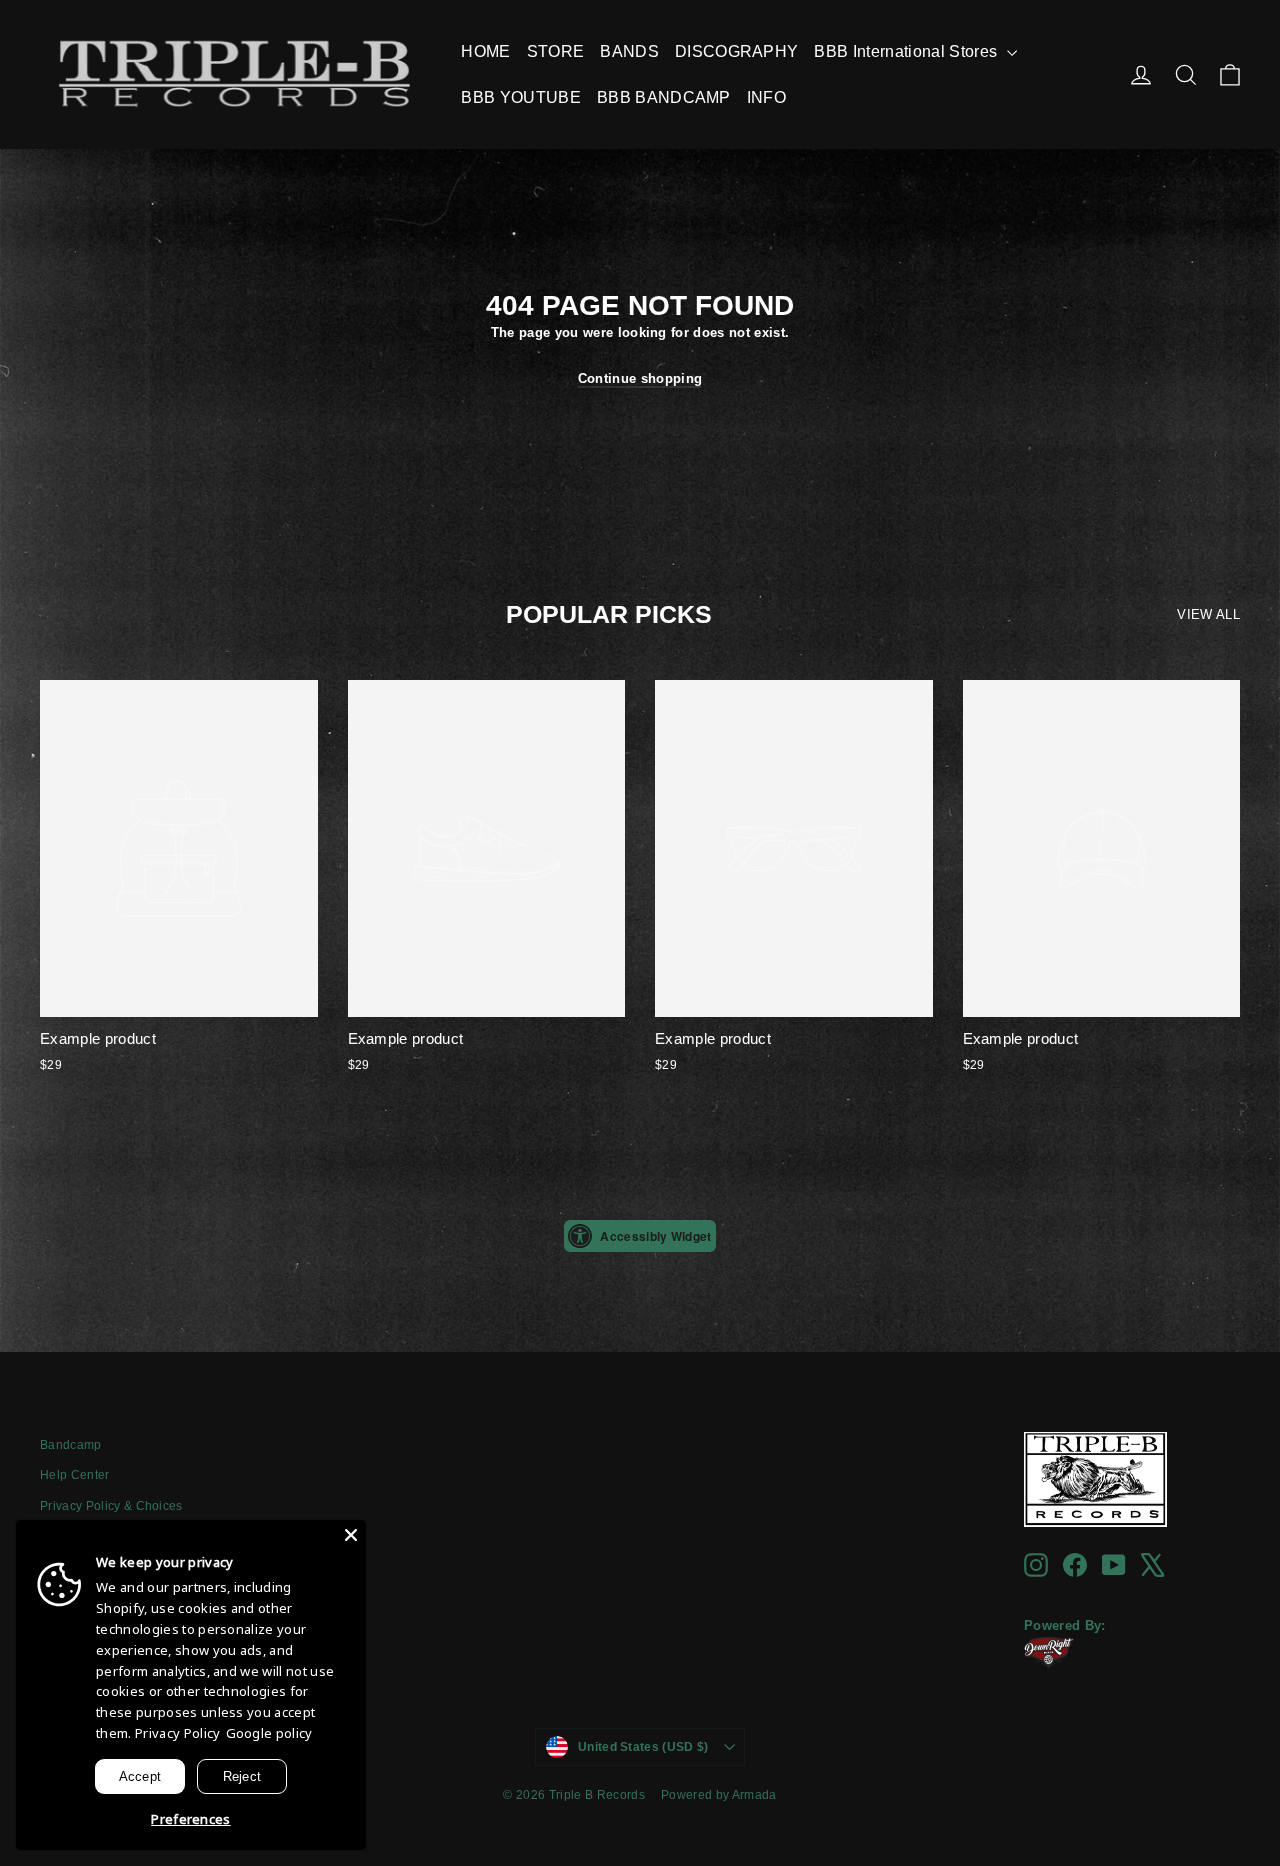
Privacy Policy (178, 1733)
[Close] (351, 1535)
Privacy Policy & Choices (111, 1506)
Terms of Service (87, 1537)
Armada (754, 1795)
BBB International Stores (907, 51)
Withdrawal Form (88, 1567)
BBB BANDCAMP (664, 97)
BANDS (629, 51)
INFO (766, 97)
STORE (556, 51)
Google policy (269, 1733)
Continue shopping (640, 378)
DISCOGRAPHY (737, 51)
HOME (485, 51)
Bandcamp (71, 1445)
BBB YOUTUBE (521, 97)
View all (1208, 614)
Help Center (75, 1475)
